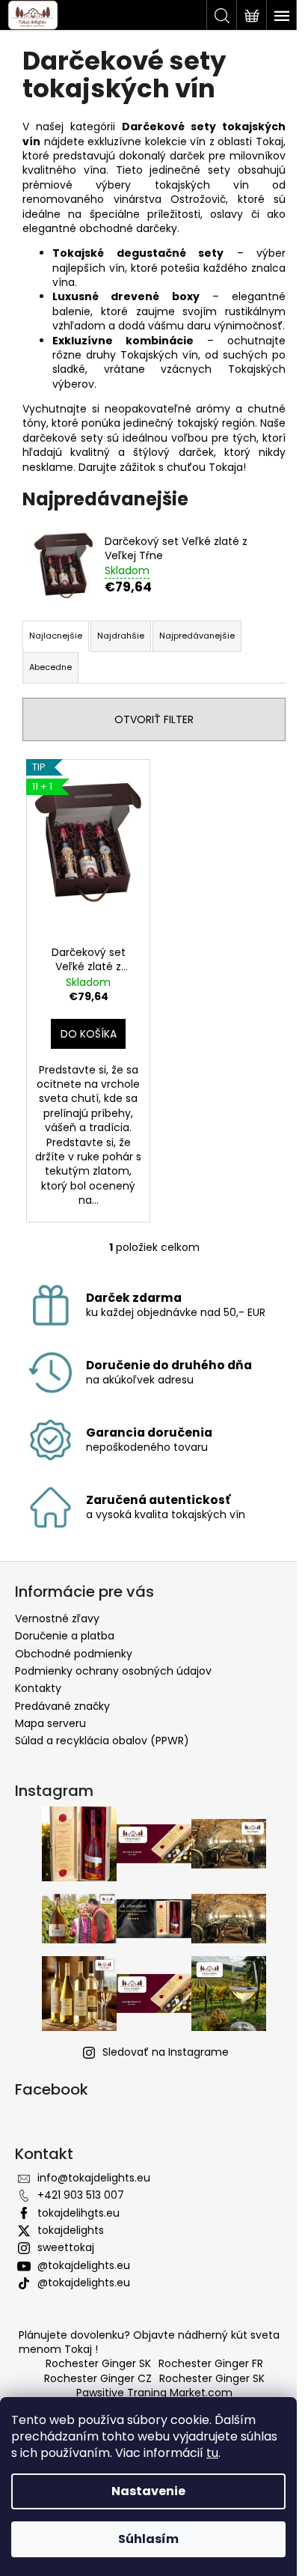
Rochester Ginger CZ (98, 2378)
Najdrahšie (121, 636)
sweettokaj (66, 2247)
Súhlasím (148, 2539)
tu (212, 2453)
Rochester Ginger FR (211, 2363)
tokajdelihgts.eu (78, 2213)
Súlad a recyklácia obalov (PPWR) (102, 1741)
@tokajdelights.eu (84, 2265)
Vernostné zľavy (57, 1619)
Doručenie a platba (65, 1636)
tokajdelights (71, 2230)
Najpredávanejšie (197, 636)
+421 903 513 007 (81, 2195)
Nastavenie (148, 2491)
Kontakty (38, 1688)
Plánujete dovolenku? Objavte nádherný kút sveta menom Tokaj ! (149, 2342)
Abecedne (50, 667)
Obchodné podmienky (74, 1654)
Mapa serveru (50, 1723)
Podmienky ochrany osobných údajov (113, 1671)
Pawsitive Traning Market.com (154, 2393)
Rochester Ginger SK (98, 2363)
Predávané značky (62, 1706)
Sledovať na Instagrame (166, 2052)
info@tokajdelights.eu (94, 2178)
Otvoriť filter (154, 719)
